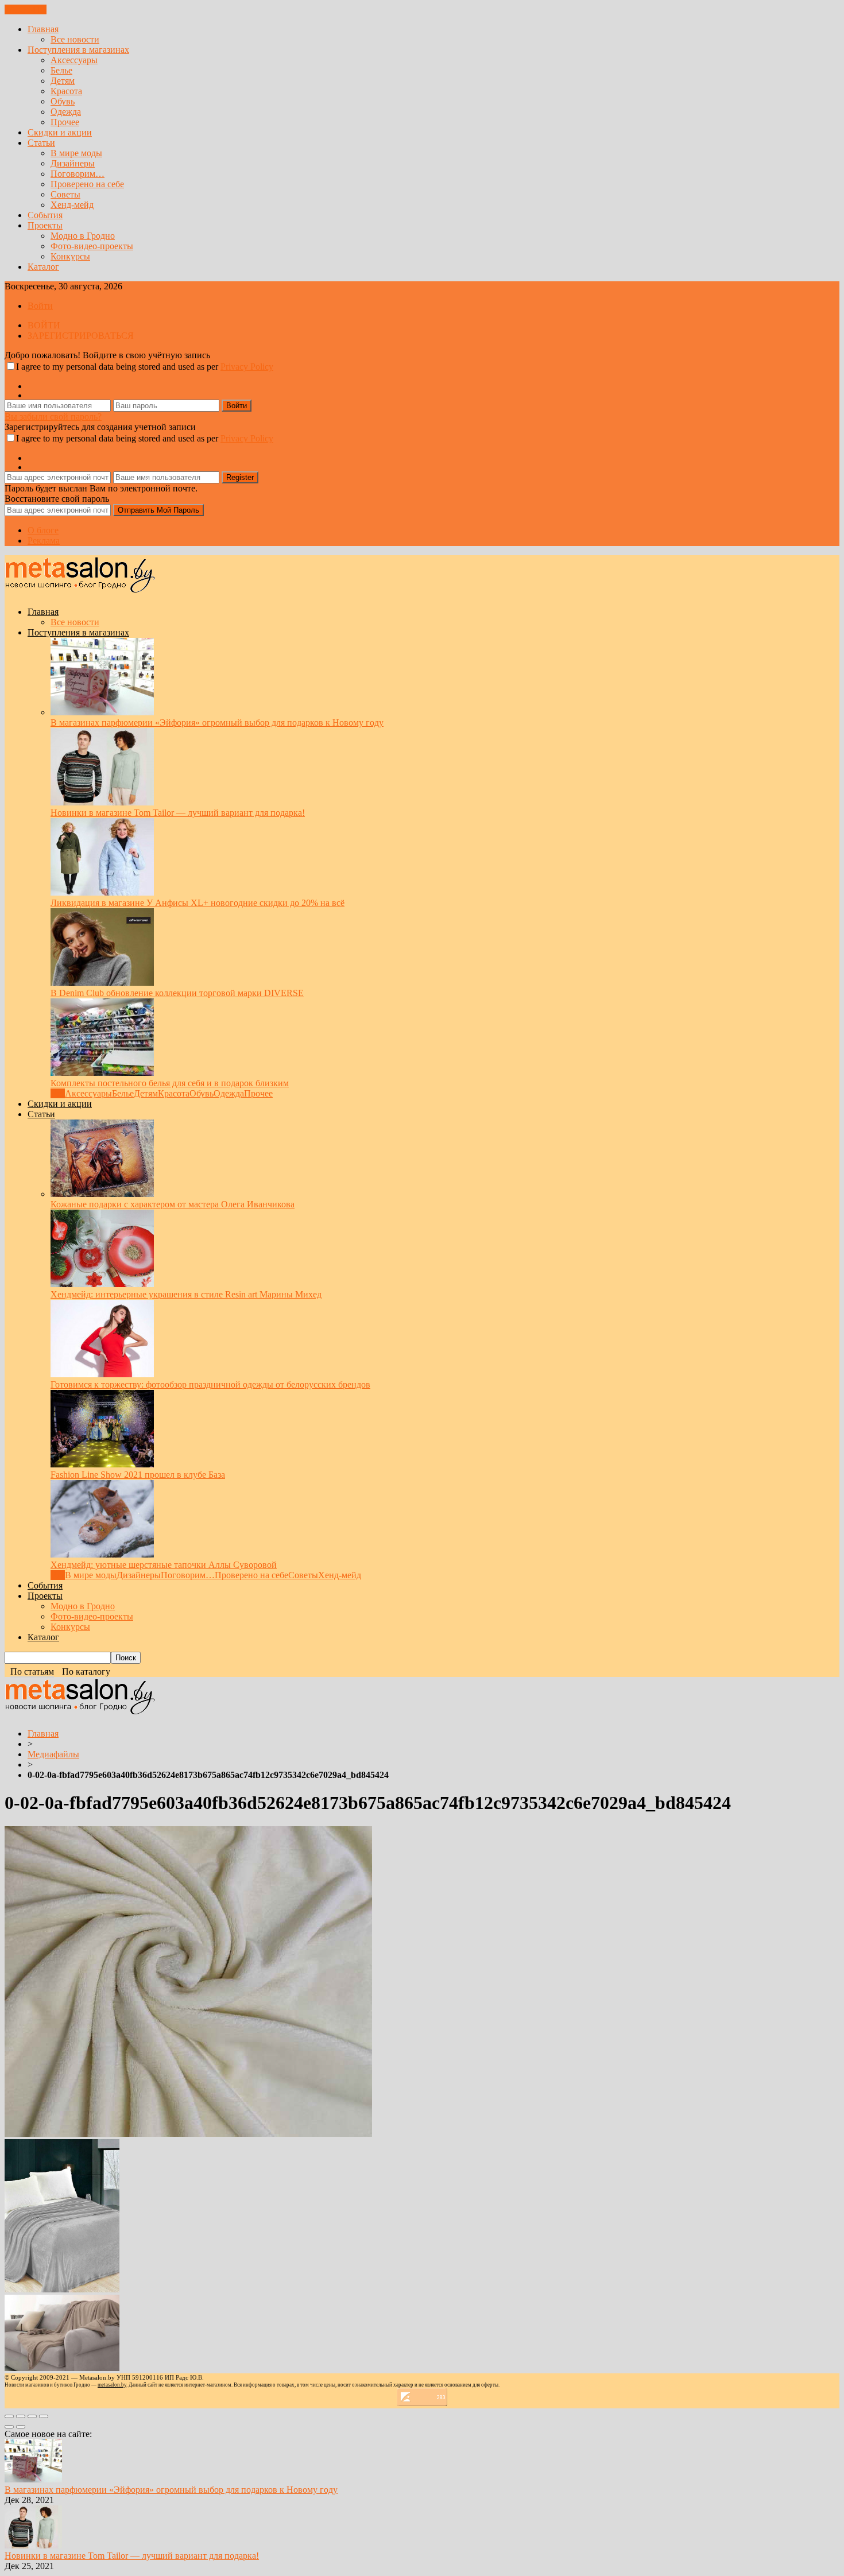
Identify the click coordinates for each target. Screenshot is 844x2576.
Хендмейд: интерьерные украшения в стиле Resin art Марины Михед (186, 1294)
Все (58, 1093)
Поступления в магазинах (78, 50)
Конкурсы (70, 256)
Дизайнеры (73, 163)
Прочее (65, 122)
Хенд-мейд (72, 205)
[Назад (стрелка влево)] (9, 2427)
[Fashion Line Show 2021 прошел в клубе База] (102, 1464)
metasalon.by (112, 2385)
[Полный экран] (32, 2416)
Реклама (44, 541)
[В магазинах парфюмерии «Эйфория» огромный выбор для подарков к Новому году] (102, 712)
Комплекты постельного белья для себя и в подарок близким (170, 1083)
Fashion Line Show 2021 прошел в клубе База (138, 1475)
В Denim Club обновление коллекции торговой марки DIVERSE (177, 993)
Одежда (66, 112)
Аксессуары (74, 60)
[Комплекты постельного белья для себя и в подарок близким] (102, 1073)
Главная (43, 29)
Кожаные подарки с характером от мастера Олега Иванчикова (173, 1204)
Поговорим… (78, 174)
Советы (65, 194)
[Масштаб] (44, 2416)
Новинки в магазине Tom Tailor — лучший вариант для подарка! (178, 813)
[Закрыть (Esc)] (9, 2416)
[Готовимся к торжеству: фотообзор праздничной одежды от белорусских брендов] (102, 1374)
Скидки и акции (60, 132)
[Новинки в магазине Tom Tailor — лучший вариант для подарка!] (102, 802)
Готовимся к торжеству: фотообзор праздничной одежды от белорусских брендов (210, 1384)
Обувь (63, 101)
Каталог (43, 267)
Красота (66, 91)
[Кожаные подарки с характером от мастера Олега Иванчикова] (102, 1194)
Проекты (45, 225)
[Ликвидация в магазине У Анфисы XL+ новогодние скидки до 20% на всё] (102, 892)
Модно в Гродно (83, 236)
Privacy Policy (247, 367)
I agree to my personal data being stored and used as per (145, 367)
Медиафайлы (53, 1754)
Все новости (75, 39)
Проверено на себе (87, 184)
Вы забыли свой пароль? (53, 417)
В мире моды (76, 153)
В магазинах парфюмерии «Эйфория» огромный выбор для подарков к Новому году (217, 723)
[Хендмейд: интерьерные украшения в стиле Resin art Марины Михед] (102, 1284)
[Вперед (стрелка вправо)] (21, 2427)
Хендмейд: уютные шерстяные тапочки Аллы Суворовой (164, 1565)
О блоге (43, 530)
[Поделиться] (21, 2416)
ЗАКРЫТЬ (26, 9)
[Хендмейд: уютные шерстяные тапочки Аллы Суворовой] (102, 1554)
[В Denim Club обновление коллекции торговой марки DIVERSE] (102, 983)
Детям (63, 81)
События (45, 215)
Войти (40, 306)
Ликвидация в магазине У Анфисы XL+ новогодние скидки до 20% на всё (198, 903)
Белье (61, 70)
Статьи (41, 143)
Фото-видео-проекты (92, 246)
